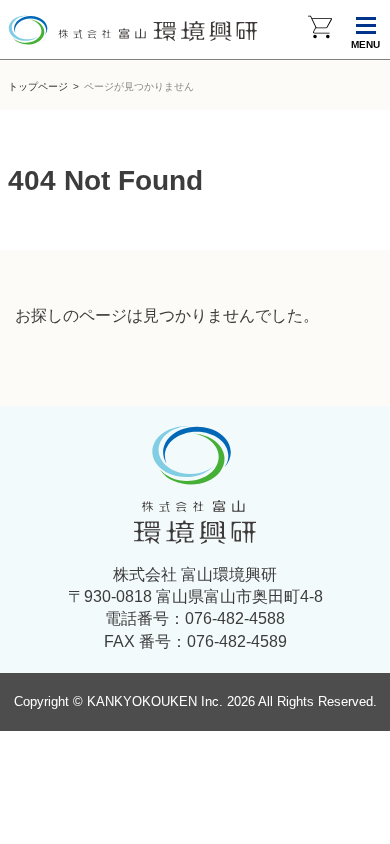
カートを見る (320, 30)
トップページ (38, 86)
